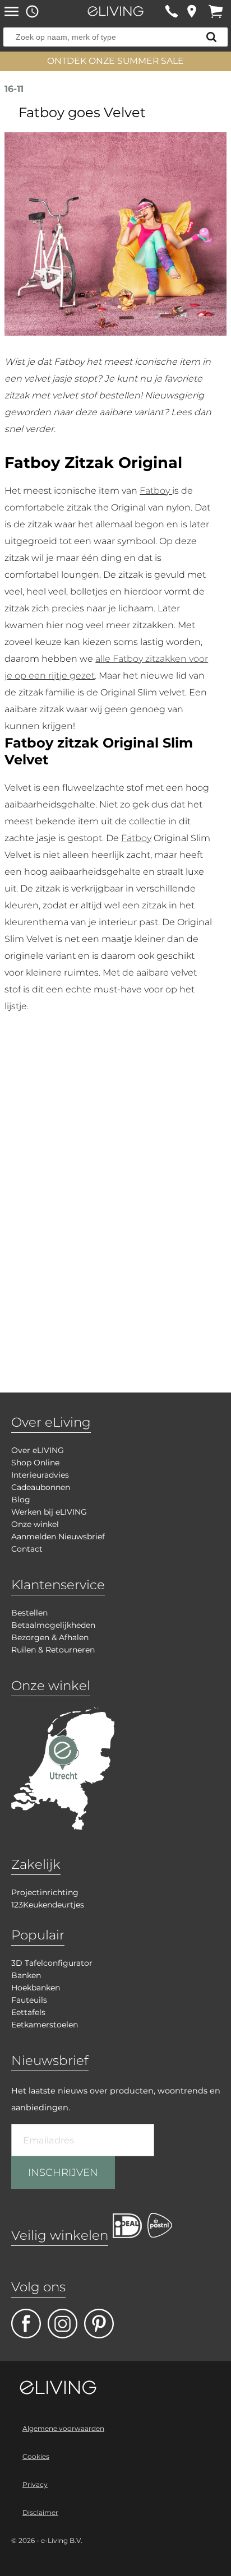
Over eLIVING (38, 1450)
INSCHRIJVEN (63, 2173)
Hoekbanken (36, 1988)
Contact (27, 1549)
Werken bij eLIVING (49, 1512)
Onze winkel (35, 1524)
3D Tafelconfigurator (52, 1963)
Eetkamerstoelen (45, 2025)
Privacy (35, 2484)
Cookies (36, 2456)
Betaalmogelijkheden (53, 1625)
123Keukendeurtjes (48, 1905)
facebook (26, 2324)
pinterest (99, 2324)
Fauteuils (29, 2000)
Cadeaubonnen (41, 1487)
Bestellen (29, 1613)
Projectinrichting (45, 1892)
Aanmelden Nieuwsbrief (58, 1537)
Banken (26, 1975)
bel (171, 11)
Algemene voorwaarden (63, 2428)
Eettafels (28, 2012)
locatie (191, 11)
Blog (21, 1500)
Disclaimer (40, 2512)
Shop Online (35, 1463)
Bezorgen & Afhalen (50, 1637)
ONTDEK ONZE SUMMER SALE (115, 61)
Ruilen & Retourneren (53, 1650)
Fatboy (156, 491)
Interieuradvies (40, 1475)
